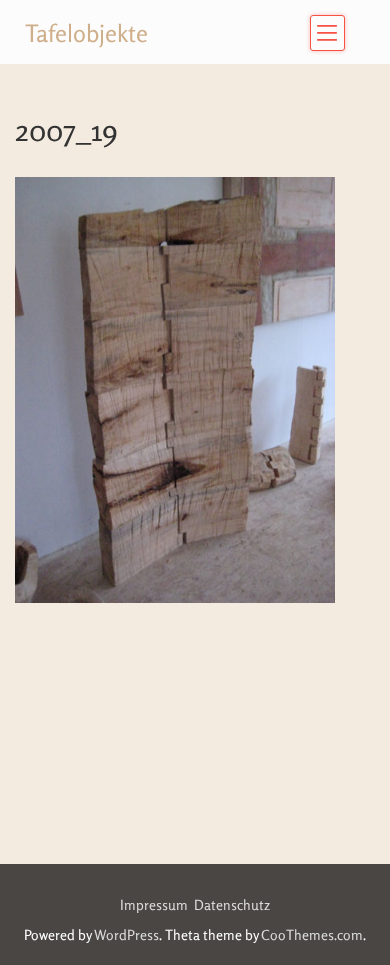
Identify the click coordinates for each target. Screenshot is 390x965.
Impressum (157, 904)
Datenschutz (232, 904)
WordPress (126, 934)
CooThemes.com (312, 934)
